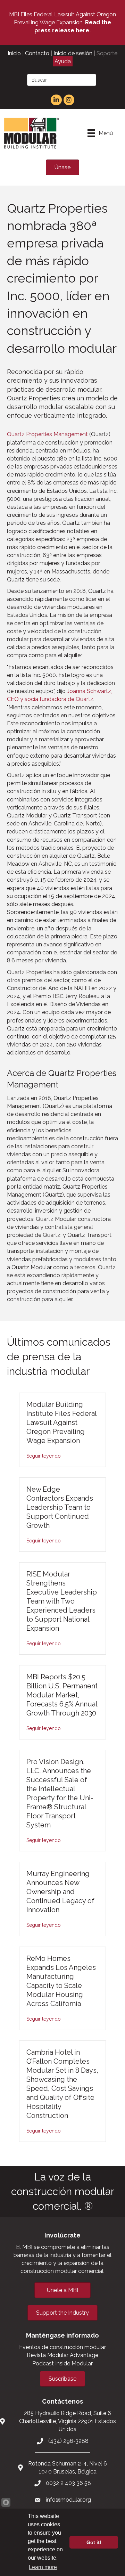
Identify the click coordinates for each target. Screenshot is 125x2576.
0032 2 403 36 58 (68, 2483)
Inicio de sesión (73, 53)
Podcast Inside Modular (62, 2363)
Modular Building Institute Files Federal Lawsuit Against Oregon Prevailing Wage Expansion (61, 1422)
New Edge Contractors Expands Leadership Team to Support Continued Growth (60, 1507)
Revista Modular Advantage (62, 2355)
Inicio (14, 53)
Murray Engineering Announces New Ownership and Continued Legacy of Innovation (60, 1892)
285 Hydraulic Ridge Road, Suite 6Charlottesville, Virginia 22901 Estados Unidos (68, 2421)
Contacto (37, 53)
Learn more (43, 2567)
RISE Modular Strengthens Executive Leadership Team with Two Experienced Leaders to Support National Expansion (62, 1601)
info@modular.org (68, 2500)
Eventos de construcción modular (62, 2347)
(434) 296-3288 (68, 2441)
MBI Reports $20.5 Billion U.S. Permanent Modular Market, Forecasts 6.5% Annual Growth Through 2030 (62, 1695)
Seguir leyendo (44, 1456)
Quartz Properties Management (47, 434)
